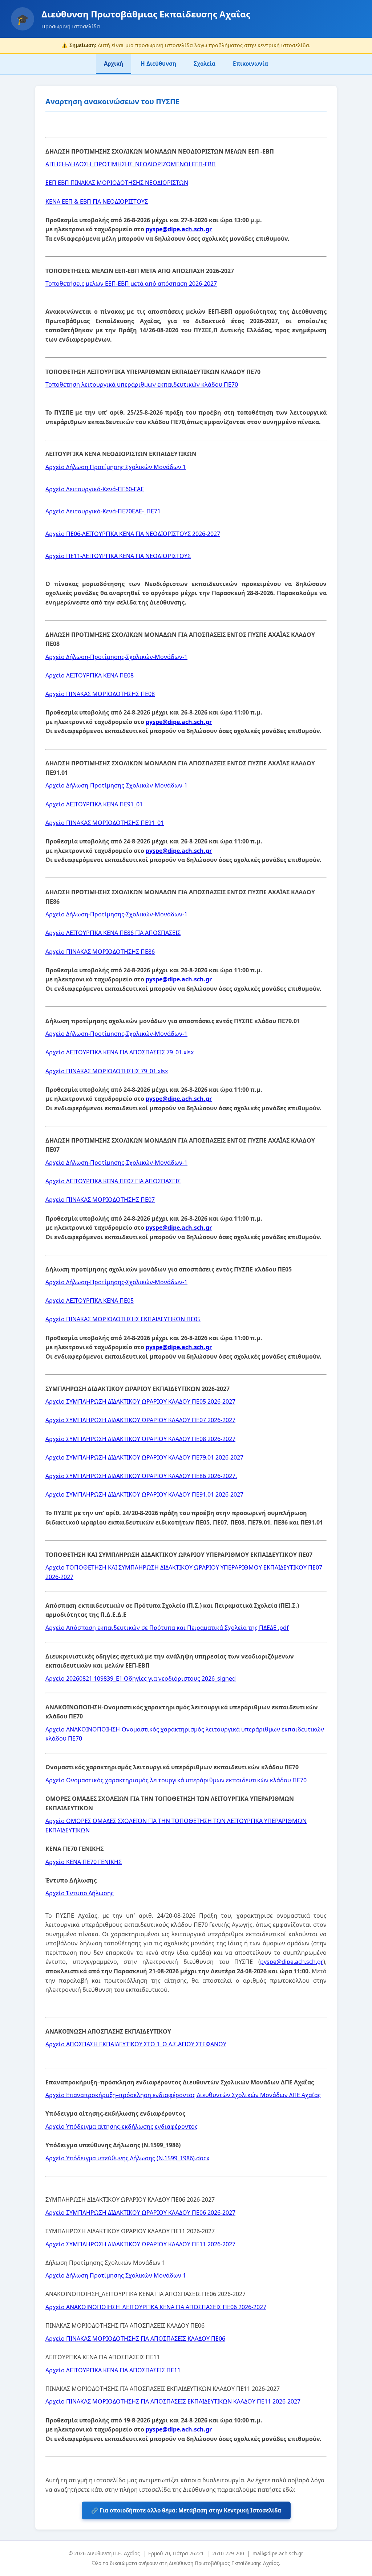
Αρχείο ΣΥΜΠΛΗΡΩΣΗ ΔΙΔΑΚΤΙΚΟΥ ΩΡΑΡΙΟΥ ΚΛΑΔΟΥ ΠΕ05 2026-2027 (140, 1401)
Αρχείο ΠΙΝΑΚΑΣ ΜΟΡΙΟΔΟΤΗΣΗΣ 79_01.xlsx (107, 1071)
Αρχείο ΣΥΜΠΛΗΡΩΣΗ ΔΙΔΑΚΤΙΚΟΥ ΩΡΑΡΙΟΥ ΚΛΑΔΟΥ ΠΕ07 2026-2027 (140, 1420)
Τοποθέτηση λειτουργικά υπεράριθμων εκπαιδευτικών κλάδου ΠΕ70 (142, 384)
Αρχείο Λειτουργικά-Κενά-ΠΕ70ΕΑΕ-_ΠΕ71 (103, 511)
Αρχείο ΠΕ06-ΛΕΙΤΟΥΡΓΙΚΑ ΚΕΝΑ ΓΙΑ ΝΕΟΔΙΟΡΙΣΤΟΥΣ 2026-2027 (133, 534)
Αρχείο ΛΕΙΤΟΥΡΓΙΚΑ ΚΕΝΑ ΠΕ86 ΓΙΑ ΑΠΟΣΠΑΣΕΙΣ (113, 933)
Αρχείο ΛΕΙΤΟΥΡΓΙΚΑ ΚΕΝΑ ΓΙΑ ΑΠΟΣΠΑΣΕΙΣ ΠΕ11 (113, 2370)
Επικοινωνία (250, 64)
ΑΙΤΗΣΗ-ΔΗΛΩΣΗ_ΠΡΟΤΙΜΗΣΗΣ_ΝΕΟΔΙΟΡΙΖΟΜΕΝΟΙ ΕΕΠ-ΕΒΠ (131, 164)
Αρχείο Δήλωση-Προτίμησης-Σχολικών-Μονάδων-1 (116, 657)
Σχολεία (205, 64)
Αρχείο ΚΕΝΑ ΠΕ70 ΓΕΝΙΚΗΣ (84, 1862)
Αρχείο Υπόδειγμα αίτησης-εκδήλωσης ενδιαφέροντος (122, 2127)
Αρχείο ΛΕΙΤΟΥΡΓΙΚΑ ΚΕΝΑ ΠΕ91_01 (94, 804)
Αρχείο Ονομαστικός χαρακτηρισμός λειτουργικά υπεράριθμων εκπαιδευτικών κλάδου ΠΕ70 (176, 1780)
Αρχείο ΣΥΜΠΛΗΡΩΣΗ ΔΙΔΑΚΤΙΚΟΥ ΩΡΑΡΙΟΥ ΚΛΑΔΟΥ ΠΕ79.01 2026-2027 (144, 1457)
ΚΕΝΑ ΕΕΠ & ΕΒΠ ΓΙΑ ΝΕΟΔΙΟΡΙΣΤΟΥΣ (97, 202)
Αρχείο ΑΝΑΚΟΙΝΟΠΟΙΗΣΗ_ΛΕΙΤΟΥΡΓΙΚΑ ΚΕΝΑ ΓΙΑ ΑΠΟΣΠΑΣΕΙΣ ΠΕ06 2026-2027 (156, 2307)
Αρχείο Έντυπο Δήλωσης (80, 1893)
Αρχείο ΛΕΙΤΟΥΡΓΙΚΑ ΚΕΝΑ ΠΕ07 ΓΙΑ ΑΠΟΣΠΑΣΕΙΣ (113, 1181)
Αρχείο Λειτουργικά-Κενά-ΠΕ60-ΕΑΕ (95, 489)
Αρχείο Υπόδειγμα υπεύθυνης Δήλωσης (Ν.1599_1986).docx (127, 2158)
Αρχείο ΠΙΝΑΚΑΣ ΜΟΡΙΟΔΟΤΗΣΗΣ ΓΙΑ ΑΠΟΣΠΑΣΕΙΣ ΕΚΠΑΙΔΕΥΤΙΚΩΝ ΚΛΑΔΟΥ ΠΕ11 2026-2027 (173, 2401)
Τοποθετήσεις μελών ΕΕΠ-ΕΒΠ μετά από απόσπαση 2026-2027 (131, 284)
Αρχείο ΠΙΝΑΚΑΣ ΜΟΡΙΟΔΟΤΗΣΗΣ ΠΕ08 (100, 694)
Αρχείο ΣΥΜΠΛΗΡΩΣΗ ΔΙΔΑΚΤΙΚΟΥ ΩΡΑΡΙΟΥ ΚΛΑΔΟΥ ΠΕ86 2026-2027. (141, 1476)
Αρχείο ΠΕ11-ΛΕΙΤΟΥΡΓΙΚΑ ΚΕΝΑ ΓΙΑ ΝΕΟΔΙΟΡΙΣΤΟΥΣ (118, 556)
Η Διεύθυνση (158, 64)
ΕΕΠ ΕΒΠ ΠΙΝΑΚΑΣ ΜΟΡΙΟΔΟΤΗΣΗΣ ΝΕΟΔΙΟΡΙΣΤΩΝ (117, 183)
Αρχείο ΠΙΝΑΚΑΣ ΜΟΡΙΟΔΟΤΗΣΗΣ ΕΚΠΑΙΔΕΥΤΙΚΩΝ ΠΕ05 (123, 1319)
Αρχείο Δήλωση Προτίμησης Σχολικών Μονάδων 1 (116, 467)
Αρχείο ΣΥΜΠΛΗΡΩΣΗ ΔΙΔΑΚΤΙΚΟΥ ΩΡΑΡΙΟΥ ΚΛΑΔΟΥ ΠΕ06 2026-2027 (140, 2213)
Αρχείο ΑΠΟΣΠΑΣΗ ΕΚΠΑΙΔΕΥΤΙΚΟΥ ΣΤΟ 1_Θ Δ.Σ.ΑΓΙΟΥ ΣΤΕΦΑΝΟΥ (136, 2044)
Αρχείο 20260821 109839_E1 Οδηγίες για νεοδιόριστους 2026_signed (141, 1678)
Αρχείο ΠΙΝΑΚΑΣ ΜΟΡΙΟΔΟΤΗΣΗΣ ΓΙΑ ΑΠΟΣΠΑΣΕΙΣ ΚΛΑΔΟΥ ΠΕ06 (135, 2339)
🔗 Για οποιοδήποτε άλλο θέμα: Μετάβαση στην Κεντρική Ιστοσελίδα (186, 2510)
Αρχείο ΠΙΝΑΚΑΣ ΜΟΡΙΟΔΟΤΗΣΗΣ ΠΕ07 (100, 1200)
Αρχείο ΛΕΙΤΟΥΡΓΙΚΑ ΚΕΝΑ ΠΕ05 (90, 1301)
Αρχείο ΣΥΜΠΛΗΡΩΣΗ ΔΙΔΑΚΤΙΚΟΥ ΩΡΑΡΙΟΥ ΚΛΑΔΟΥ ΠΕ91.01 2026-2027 (144, 1494)
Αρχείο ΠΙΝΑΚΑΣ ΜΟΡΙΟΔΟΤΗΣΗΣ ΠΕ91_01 (105, 823)
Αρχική (114, 64)
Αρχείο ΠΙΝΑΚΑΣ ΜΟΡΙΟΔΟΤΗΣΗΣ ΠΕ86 (100, 952)
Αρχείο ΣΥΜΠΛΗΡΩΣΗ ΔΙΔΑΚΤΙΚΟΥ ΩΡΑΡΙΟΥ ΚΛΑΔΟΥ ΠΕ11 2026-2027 (140, 2244)
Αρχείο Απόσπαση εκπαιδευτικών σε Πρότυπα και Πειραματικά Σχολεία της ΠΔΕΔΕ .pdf (167, 1628)
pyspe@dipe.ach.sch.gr (179, 229)
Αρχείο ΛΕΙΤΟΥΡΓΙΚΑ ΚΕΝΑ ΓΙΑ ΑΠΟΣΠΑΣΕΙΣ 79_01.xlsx (120, 1052)
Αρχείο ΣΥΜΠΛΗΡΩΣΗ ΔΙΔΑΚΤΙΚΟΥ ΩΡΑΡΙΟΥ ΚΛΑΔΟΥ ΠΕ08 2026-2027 (140, 1439)
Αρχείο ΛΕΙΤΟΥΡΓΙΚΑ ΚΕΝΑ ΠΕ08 (90, 675)
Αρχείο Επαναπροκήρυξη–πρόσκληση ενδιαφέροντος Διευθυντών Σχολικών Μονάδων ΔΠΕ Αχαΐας (183, 2095)
